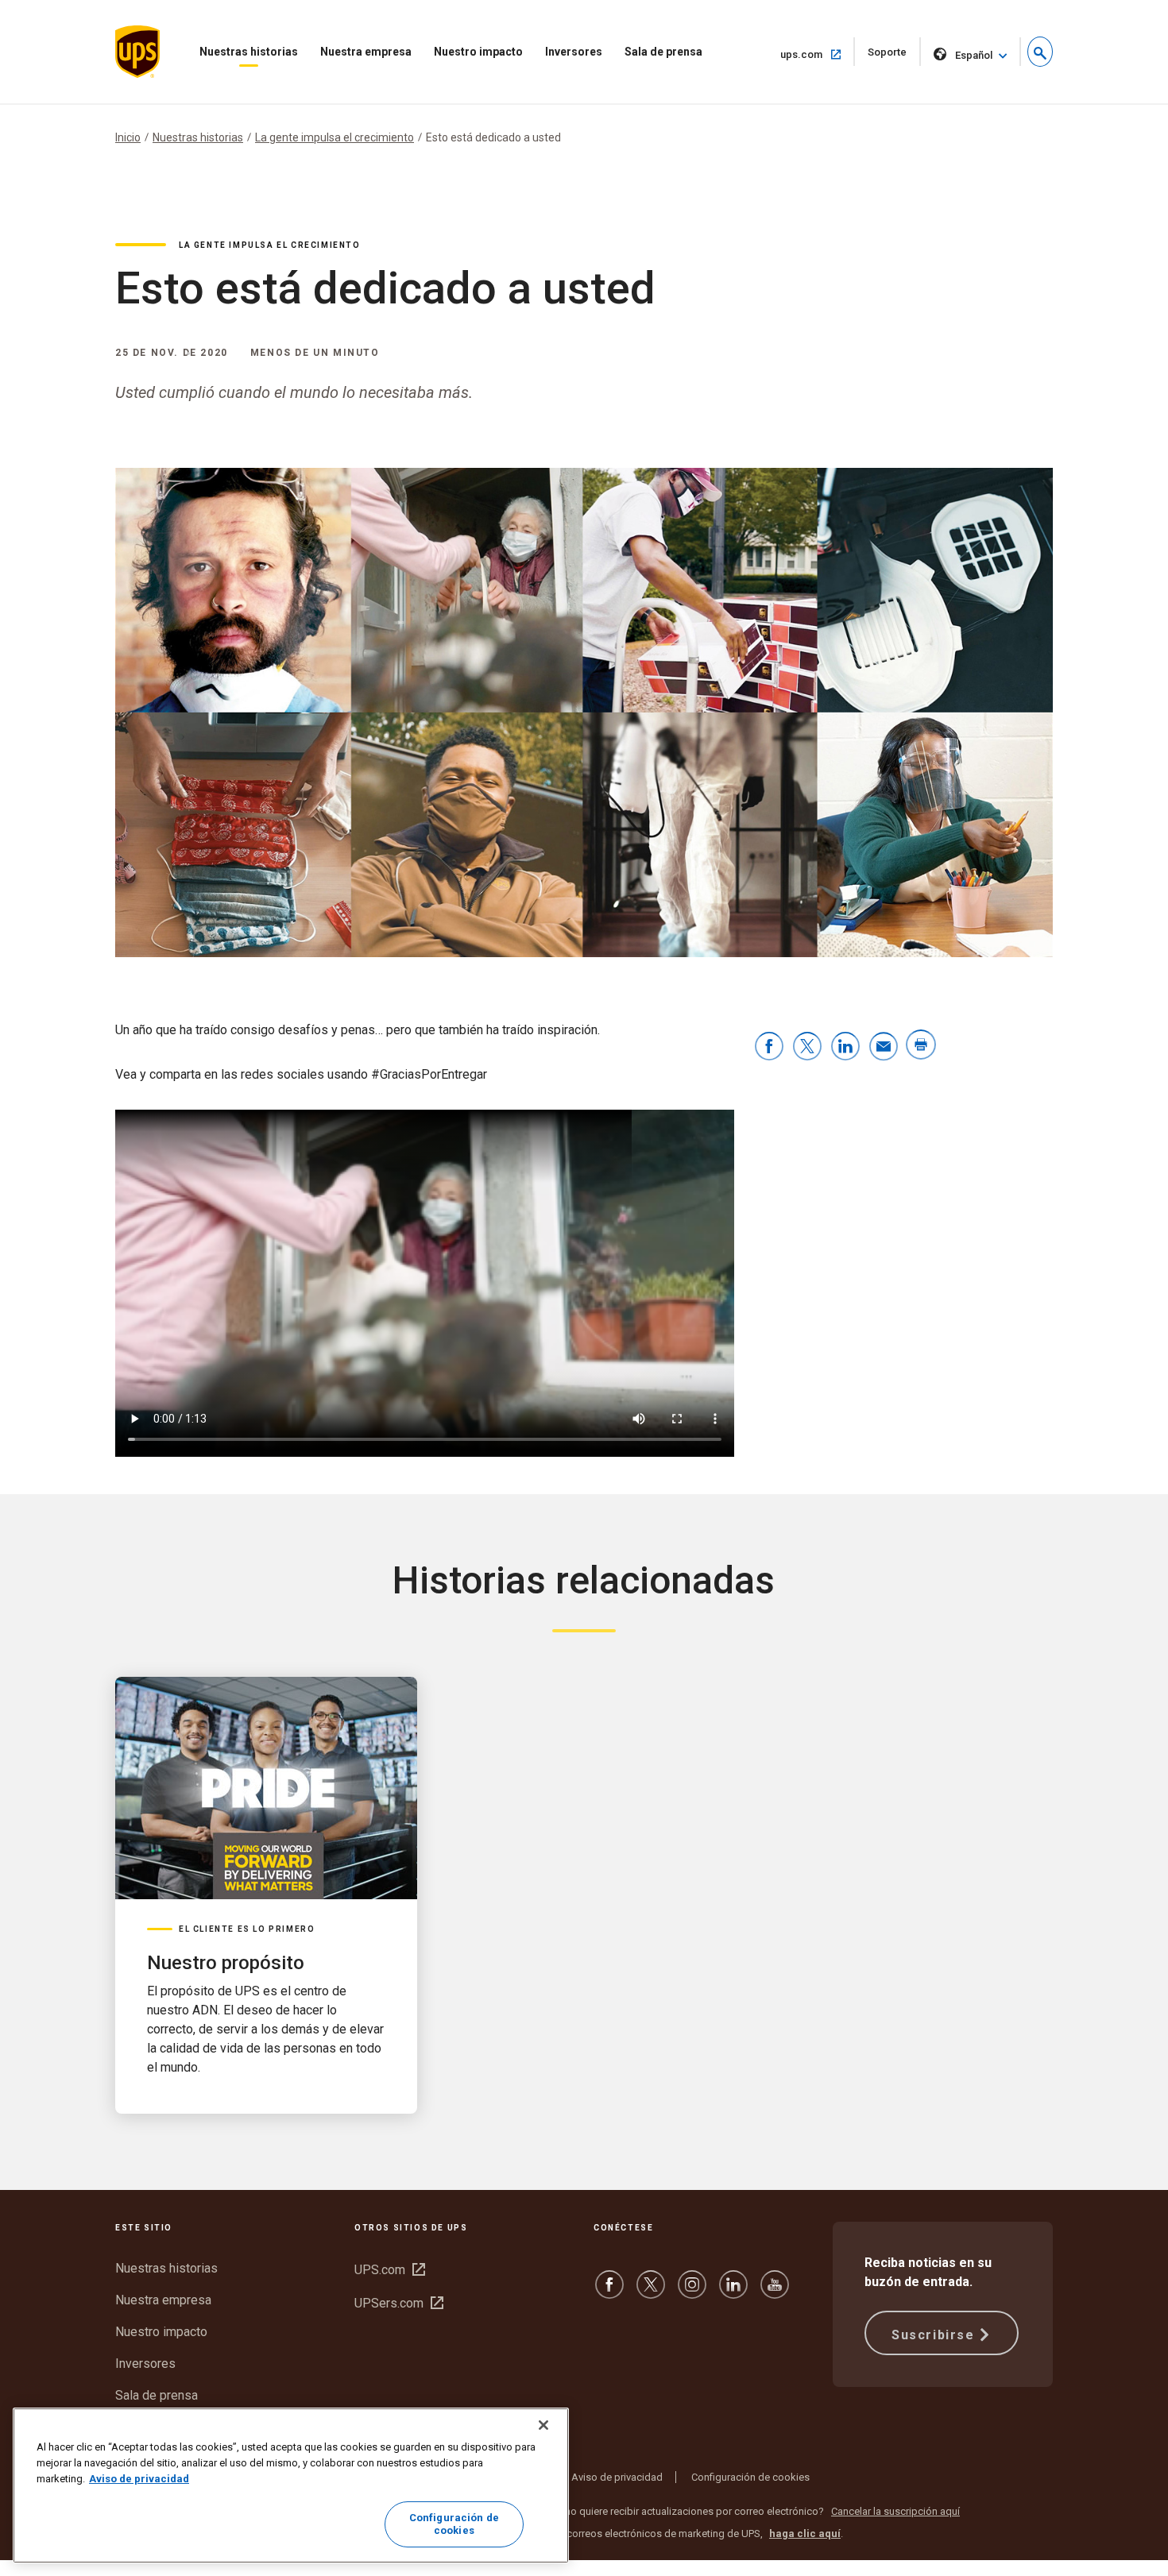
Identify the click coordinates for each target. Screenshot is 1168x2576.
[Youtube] (775, 2292)
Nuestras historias (249, 52)
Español (974, 55)
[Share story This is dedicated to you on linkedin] (845, 1047)
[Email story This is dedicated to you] (884, 1047)
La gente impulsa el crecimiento (335, 137)
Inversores (574, 52)
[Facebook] (609, 2292)
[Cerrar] (543, 2425)
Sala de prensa (663, 52)
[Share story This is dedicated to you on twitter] (807, 1047)
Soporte (894, 56)
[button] (1040, 52)
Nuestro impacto (478, 52)
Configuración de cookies (750, 2477)
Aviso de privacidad (617, 2477)
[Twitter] (651, 2292)
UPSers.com (399, 2303)
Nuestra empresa (366, 52)
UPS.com (390, 2270)
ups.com (818, 54)
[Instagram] (692, 2292)
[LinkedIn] (733, 2292)
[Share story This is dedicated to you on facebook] (769, 1047)
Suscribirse (933, 2335)
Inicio (128, 137)
